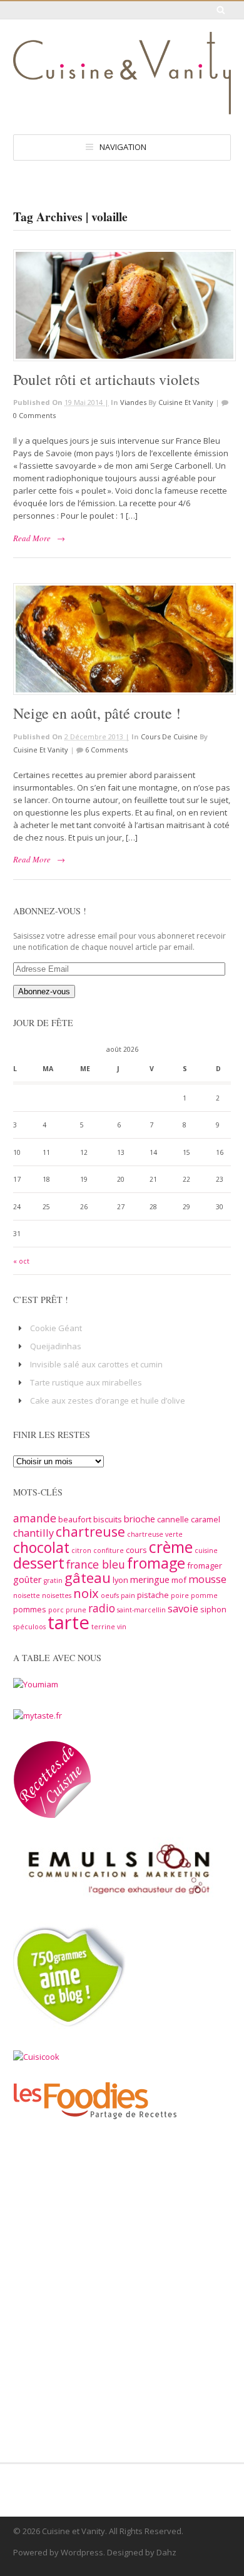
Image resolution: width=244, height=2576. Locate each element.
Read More (32, 538)
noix (86, 1593)
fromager (205, 1565)
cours (136, 1550)
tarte (69, 1622)
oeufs (110, 1595)
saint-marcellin (141, 1610)
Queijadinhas (56, 1346)
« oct (21, 1261)
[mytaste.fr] (38, 1715)
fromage (156, 1563)
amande (35, 1518)
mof (179, 1580)
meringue (150, 1579)
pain (128, 1595)
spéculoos (29, 1627)
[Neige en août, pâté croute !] (122, 639)
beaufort (75, 1519)
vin (122, 1627)
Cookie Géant (56, 1328)
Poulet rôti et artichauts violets (106, 379)
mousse (207, 1579)
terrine (103, 1627)
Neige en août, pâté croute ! (97, 713)
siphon (213, 1609)
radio (102, 1608)
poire (180, 1595)
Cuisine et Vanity (186, 402)
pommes (30, 1609)
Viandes (133, 402)
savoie (183, 1609)
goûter (28, 1579)
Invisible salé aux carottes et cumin (96, 1364)
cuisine (206, 1550)
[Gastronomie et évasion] (122, 108)
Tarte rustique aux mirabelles (86, 1382)
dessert (39, 1563)
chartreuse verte (155, 1534)
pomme (204, 1595)
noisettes (57, 1595)
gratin (53, 1580)
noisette (27, 1595)
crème (171, 1547)
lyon (120, 1580)
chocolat (41, 1547)
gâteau (88, 1578)
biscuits (108, 1519)
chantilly (33, 1533)
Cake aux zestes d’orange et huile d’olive (108, 1400)
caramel (206, 1519)
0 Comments (34, 415)
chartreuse (90, 1531)
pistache (153, 1595)
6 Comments (106, 750)
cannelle (173, 1519)
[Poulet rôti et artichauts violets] (122, 305)
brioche (140, 1519)
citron (81, 1550)
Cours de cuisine (169, 736)
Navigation (123, 147)
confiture (109, 1550)
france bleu (96, 1564)
